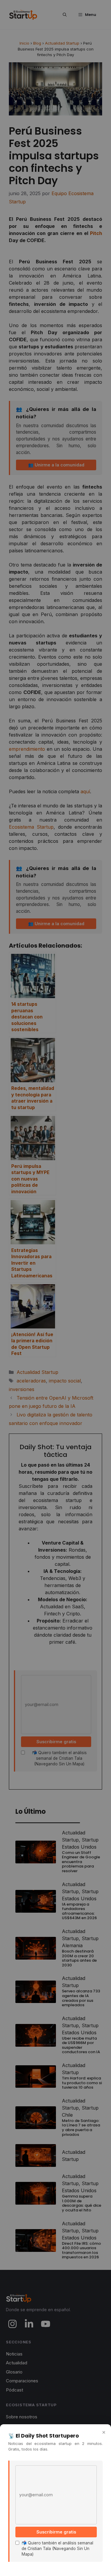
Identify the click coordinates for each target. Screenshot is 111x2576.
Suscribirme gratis (56, 2532)
